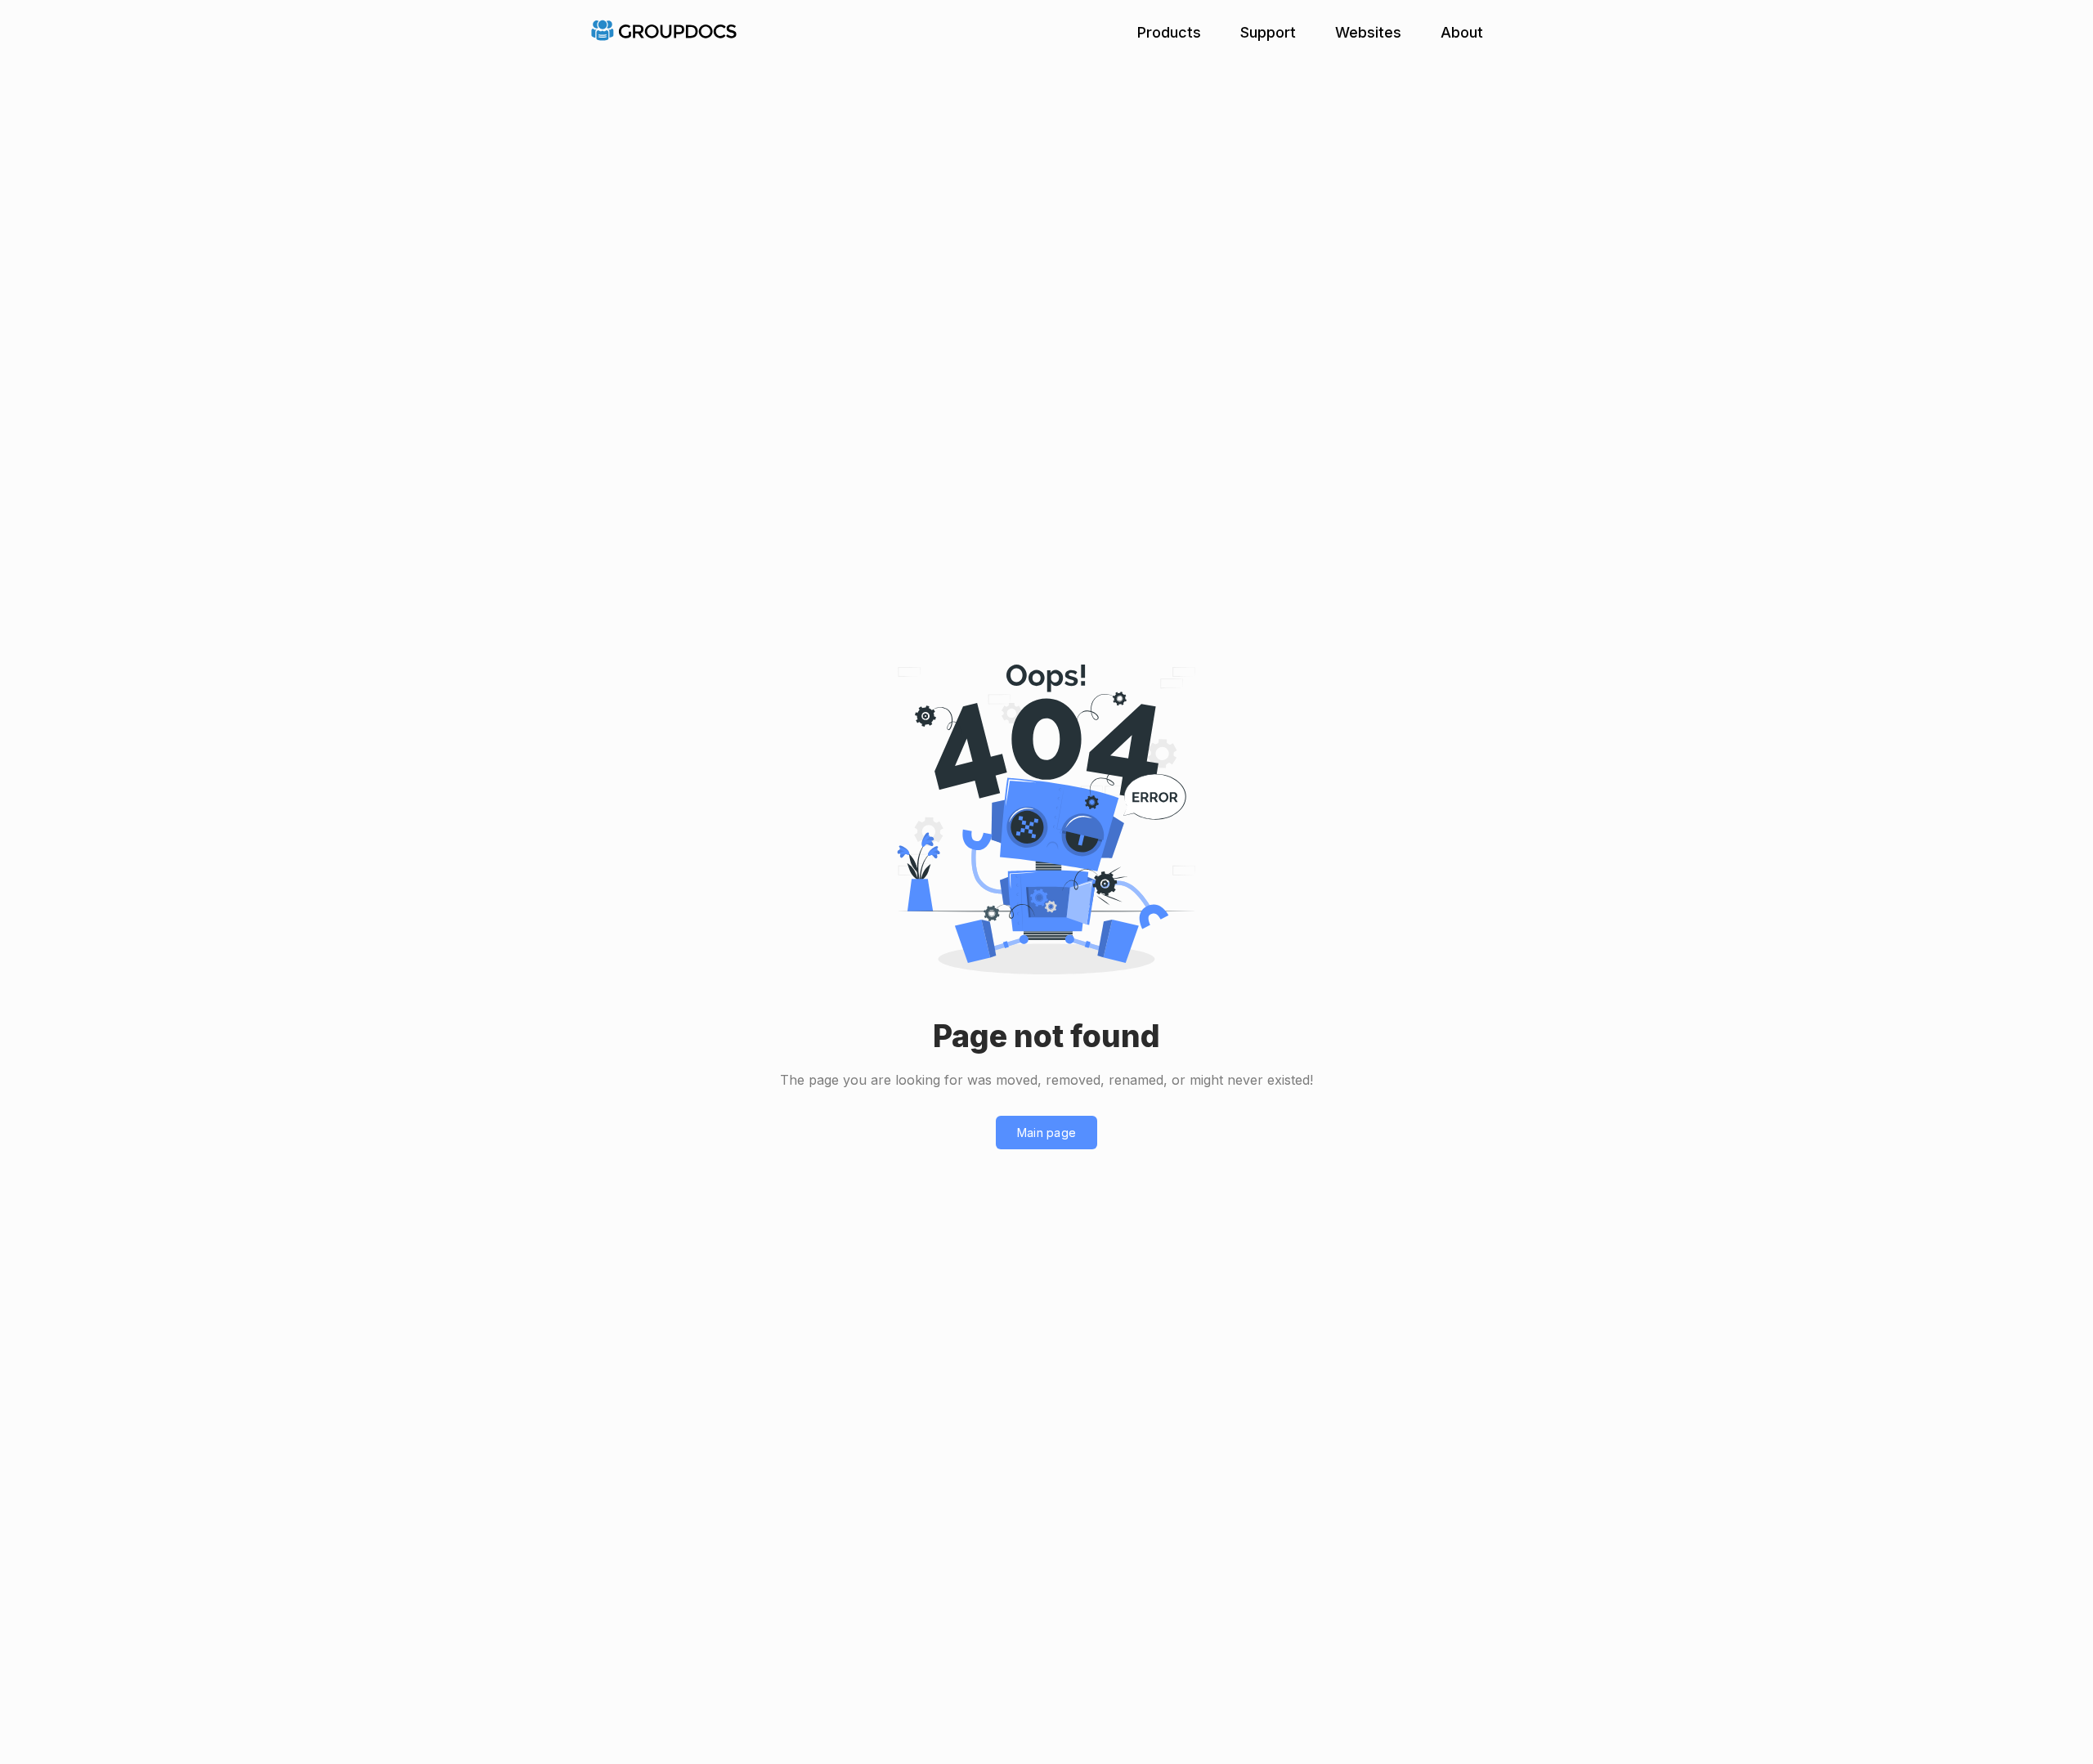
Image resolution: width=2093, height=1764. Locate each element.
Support (1268, 32)
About (1462, 32)
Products (1169, 32)
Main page (1047, 1133)
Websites (1368, 32)
